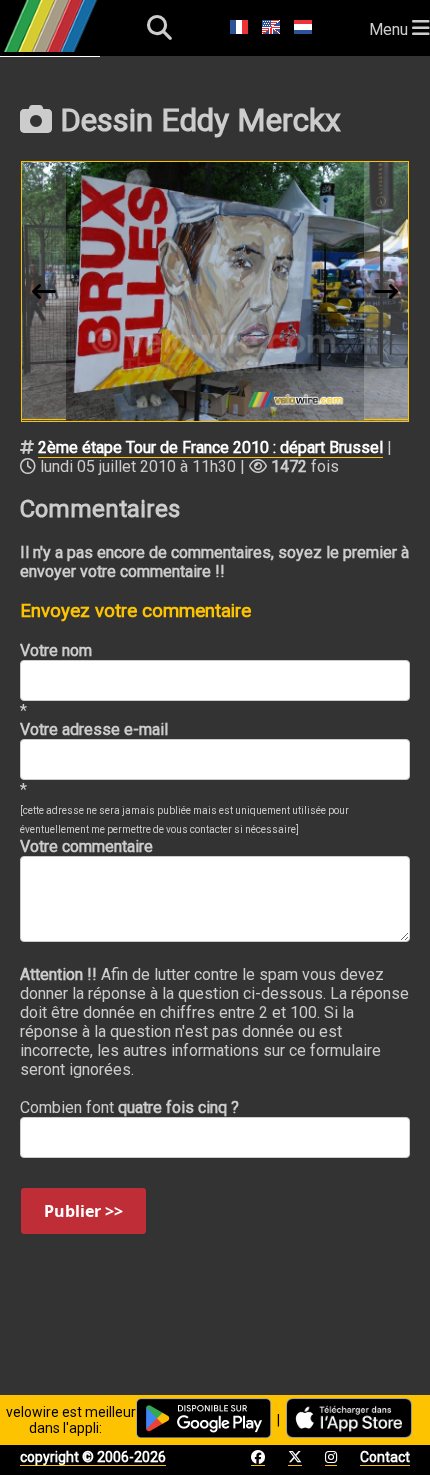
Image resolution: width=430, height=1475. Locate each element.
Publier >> (83, 1211)
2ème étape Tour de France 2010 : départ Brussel (210, 447)
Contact (385, 1457)
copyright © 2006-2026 (93, 1457)
